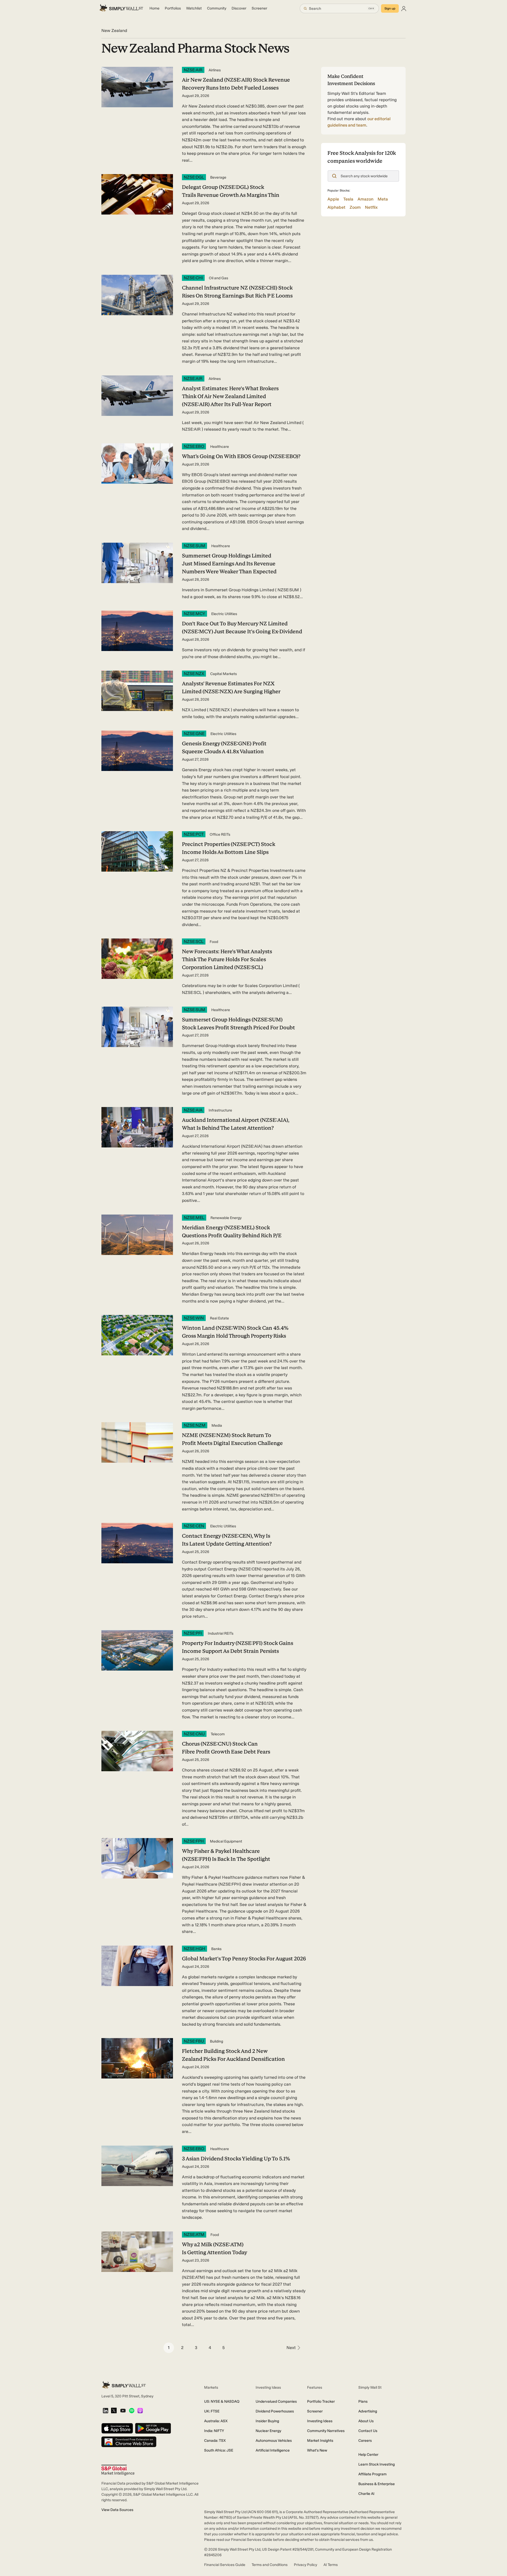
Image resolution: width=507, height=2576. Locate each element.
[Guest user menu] (404, 8)
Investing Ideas (320, 2421)
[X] (114, 2411)
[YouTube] (123, 2411)
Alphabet (336, 207)
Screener (315, 2411)
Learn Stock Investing (377, 2464)
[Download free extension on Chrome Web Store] (129, 2442)
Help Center (368, 2455)
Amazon (365, 199)
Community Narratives (326, 2431)
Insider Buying (267, 2421)
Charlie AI (366, 2494)
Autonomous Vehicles (274, 2441)
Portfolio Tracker (321, 2401)
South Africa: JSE (219, 2450)
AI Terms (331, 2565)
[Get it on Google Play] (153, 2429)
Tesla (348, 199)
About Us (366, 2421)
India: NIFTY (214, 2431)
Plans (363, 2401)
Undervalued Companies (276, 2401)
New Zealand (114, 31)
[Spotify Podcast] (132, 2411)
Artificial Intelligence (273, 2450)
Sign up (390, 8)
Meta (383, 199)
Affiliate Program (372, 2474)
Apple (333, 199)
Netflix (371, 207)
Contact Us (368, 2431)
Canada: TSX (215, 2441)
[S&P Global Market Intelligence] (118, 2470)
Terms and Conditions (270, 2565)
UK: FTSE (212, 2411)
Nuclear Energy (268, 2431)
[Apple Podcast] (140, 2411)
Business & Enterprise (377, 2484)
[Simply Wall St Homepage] (121, 8)
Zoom (355, 207)
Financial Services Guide (225, 2565)
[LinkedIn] (105, 2411)
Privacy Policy (306, 2565)
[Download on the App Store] (117, 2429)
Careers (365, 2441)
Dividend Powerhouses (275, 2411)
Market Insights (320, 2441)
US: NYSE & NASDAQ (222, 2401)
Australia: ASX (216, 2421)
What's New (317, 2450)
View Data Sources (117, 2510)
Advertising (368, 2411)
